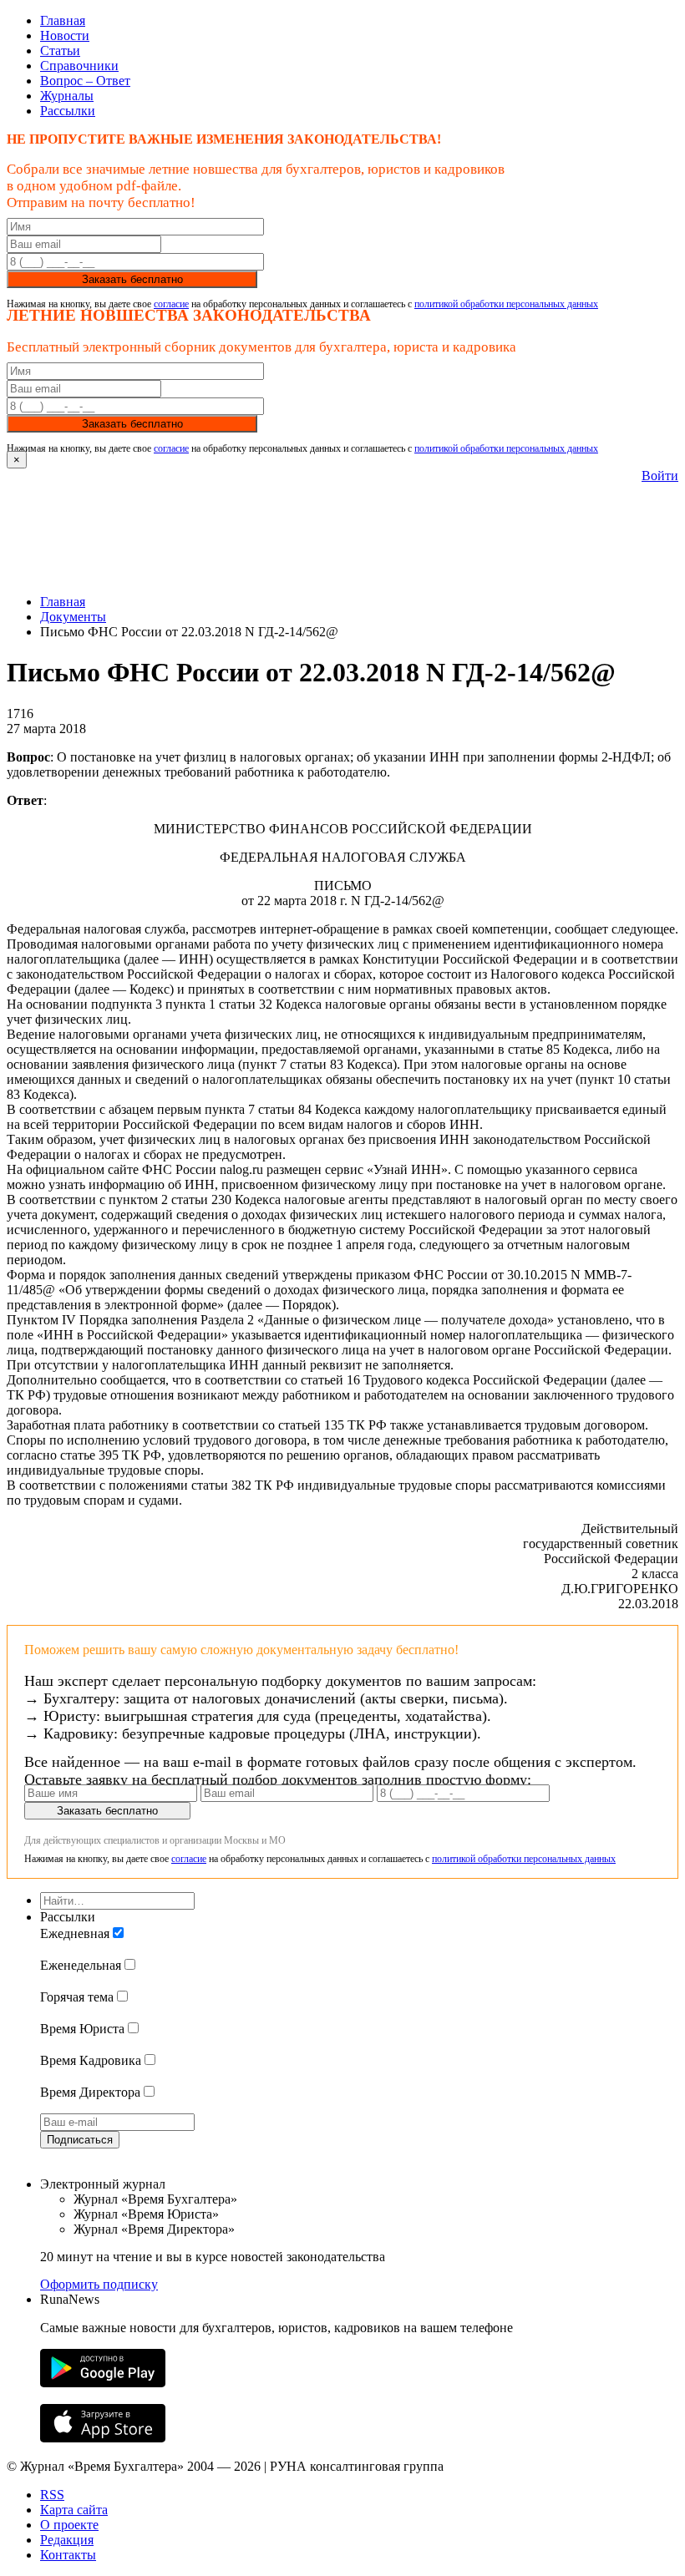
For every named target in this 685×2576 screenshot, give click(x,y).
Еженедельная (81, 1965)
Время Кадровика (91, 2060)
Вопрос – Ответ (85, 81)
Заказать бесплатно (132, 279)
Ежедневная (75, 1933)
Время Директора (90, 2092)
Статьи (60, 51)
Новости (65, 35)
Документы (73, 617)
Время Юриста (82, 2029)
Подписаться (80, 2140)
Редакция (67, 2540)
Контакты (68, 2555)
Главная (63, 20)
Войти (660, 476)
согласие (171, 304)
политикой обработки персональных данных (506, 304)
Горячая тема (77, 1997)
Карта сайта (74, 2510)
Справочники (79, 66)
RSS (52, 2495)
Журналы (67, 96)
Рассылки (68, 111)
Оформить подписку (99, 2284)
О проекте (69, 2525)
